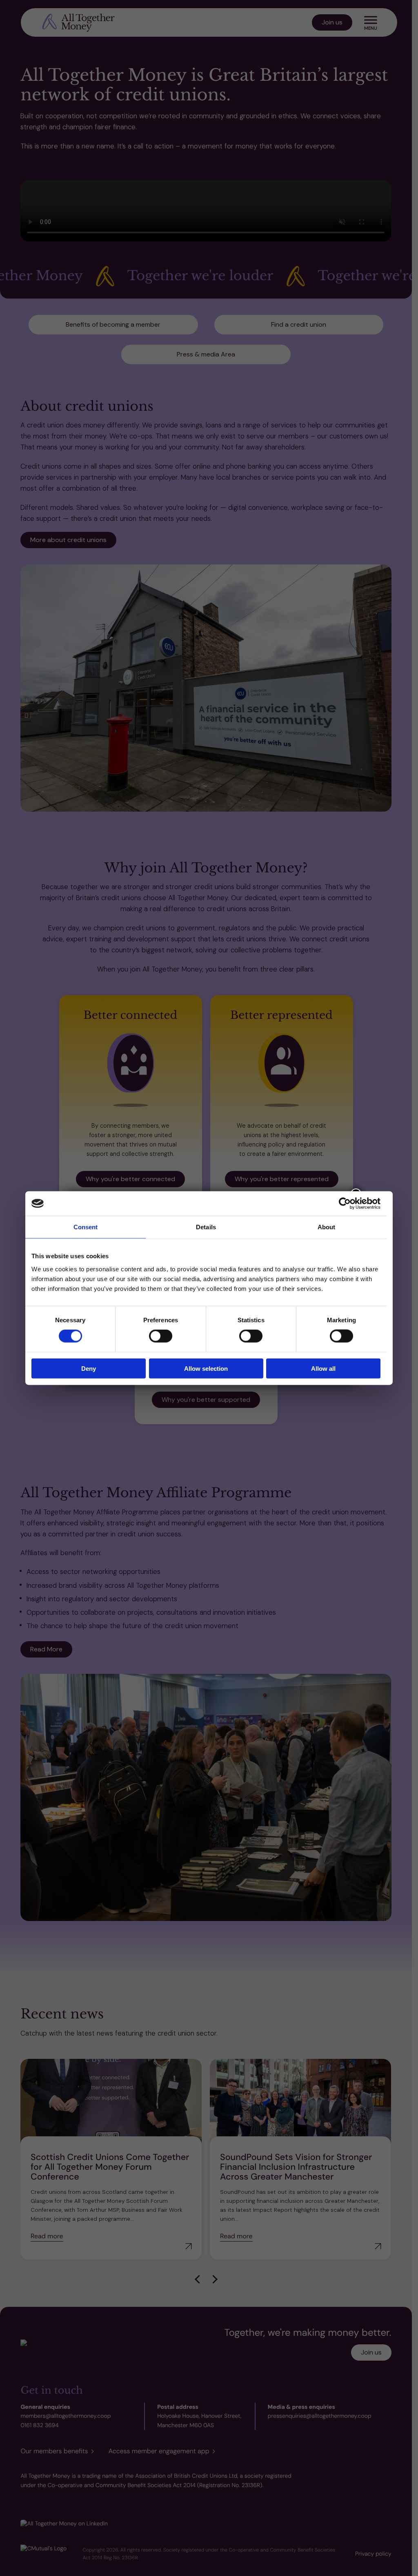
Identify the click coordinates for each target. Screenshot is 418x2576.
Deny (89, 1368)
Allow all (323, 1368)
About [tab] (327, 1227)
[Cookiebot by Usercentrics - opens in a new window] (345, 1204)
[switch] (161, 1336)
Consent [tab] (86, 1227)
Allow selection (206, 1368)
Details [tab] (206, 1227)
